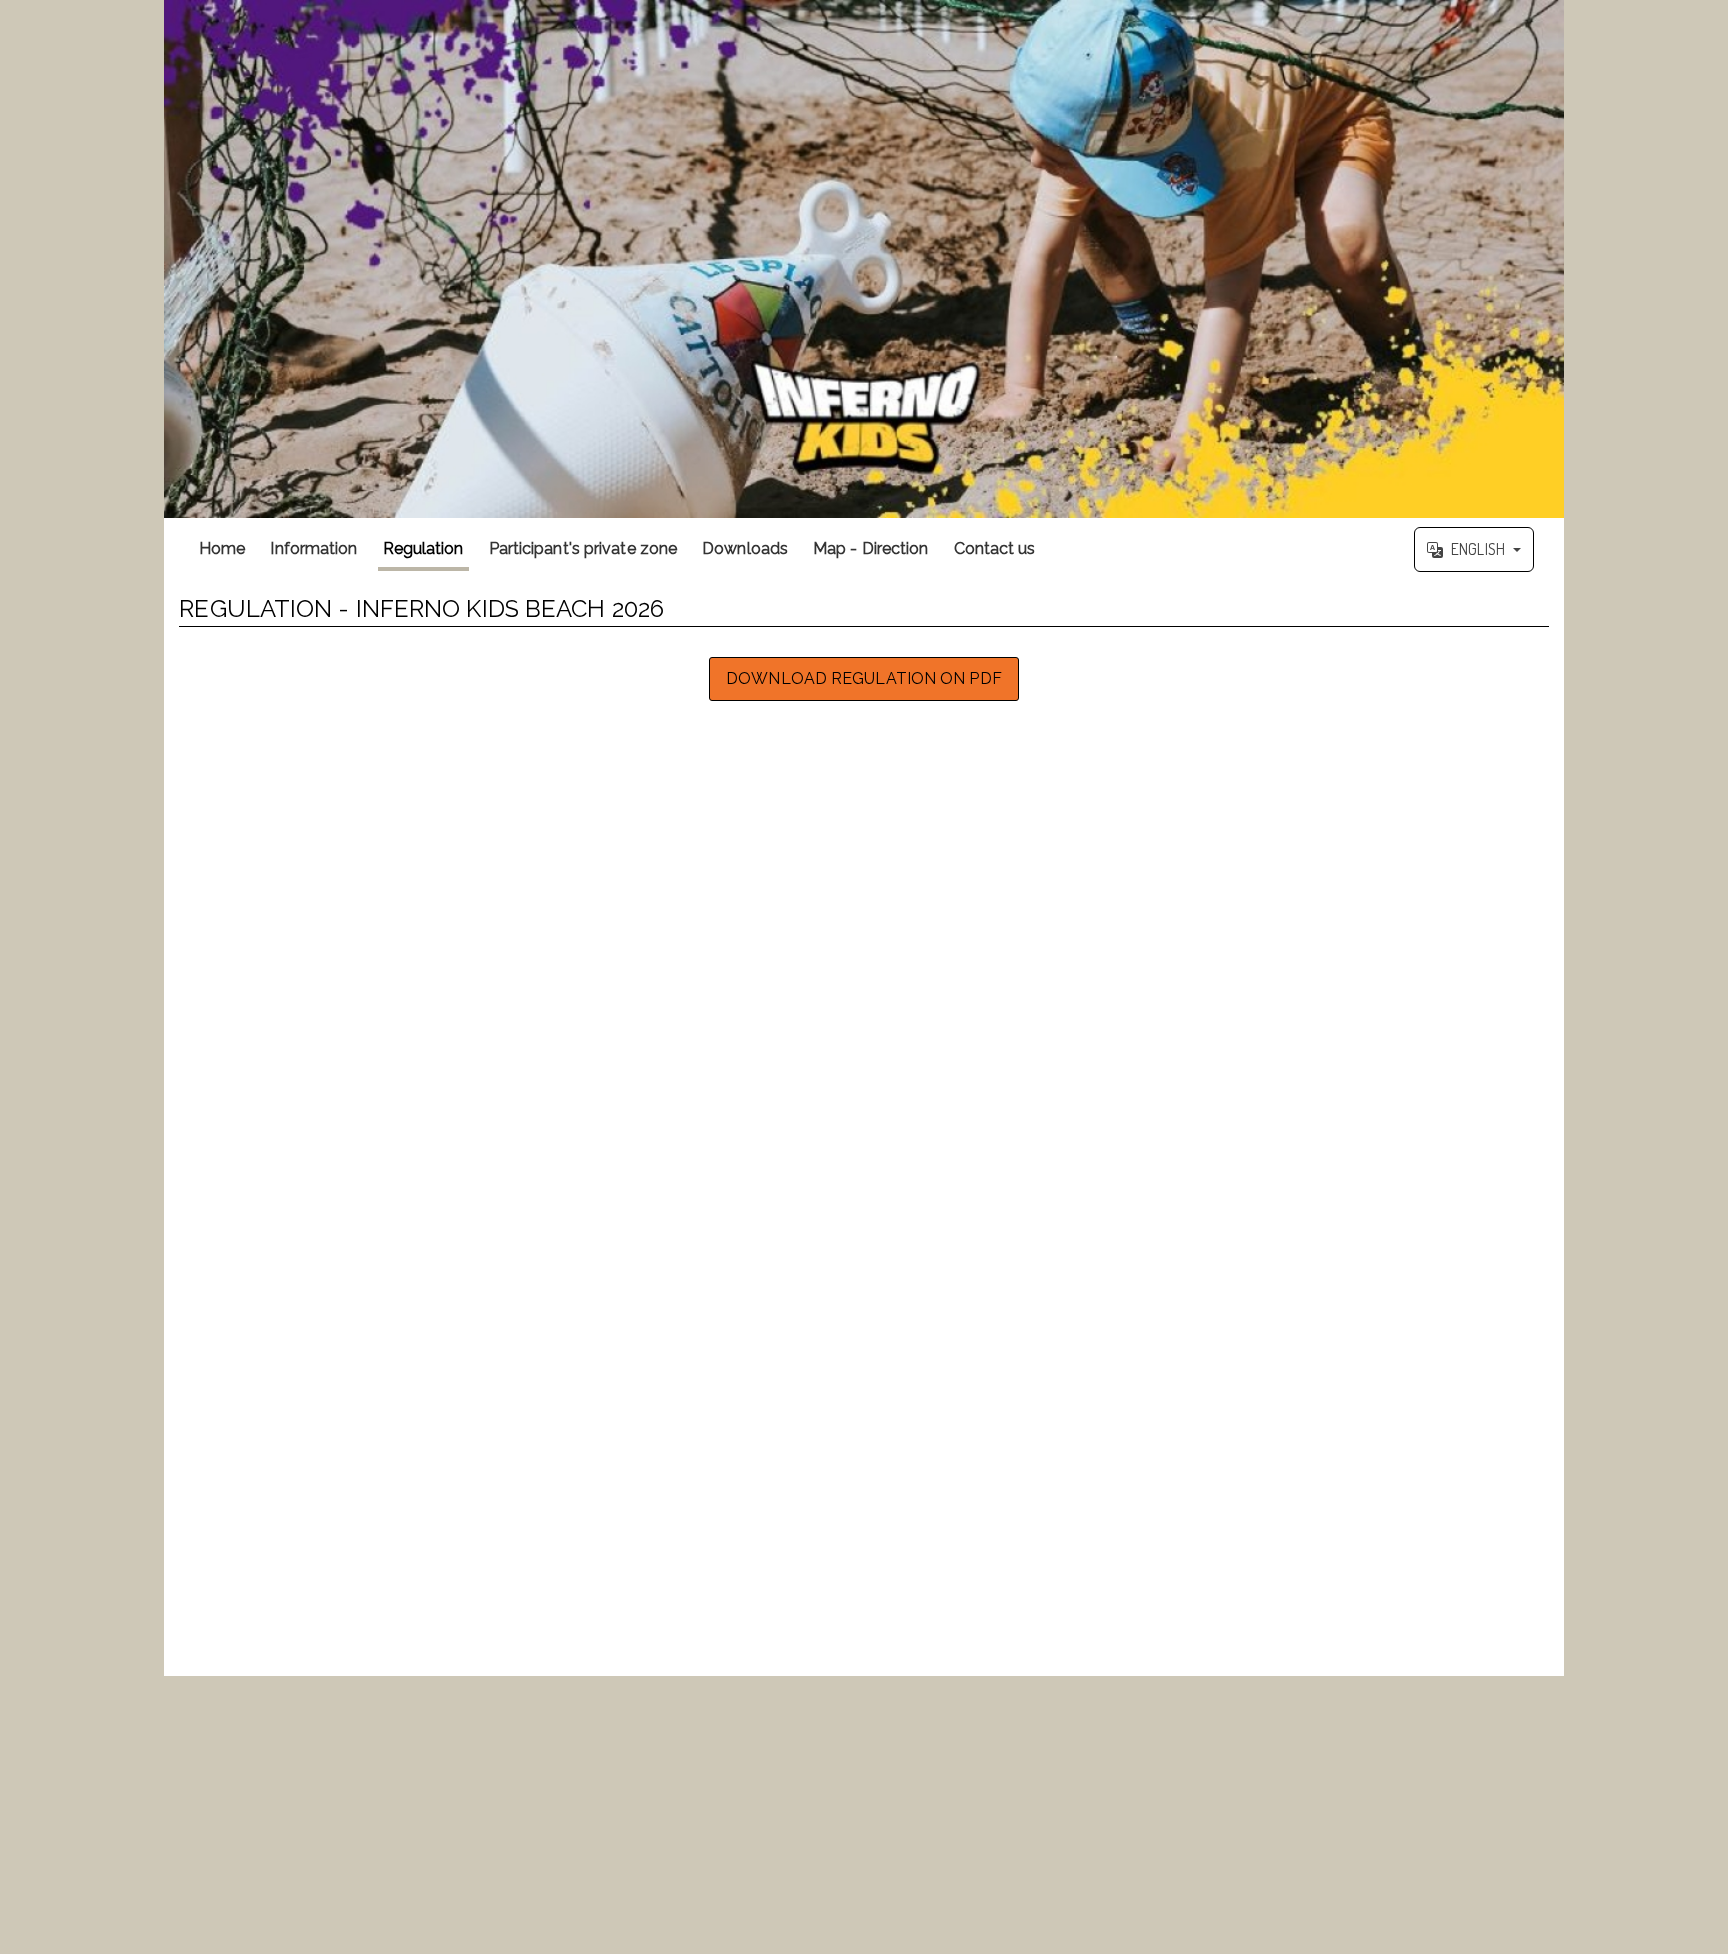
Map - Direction (871, 548)
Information (313, 548)
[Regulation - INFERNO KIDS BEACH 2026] (864, 259)
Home (222, 548)
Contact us (995, 548)
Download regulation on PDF (864, 678)
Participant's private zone (583, 548)
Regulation (423, 548)
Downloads (745, 548)
